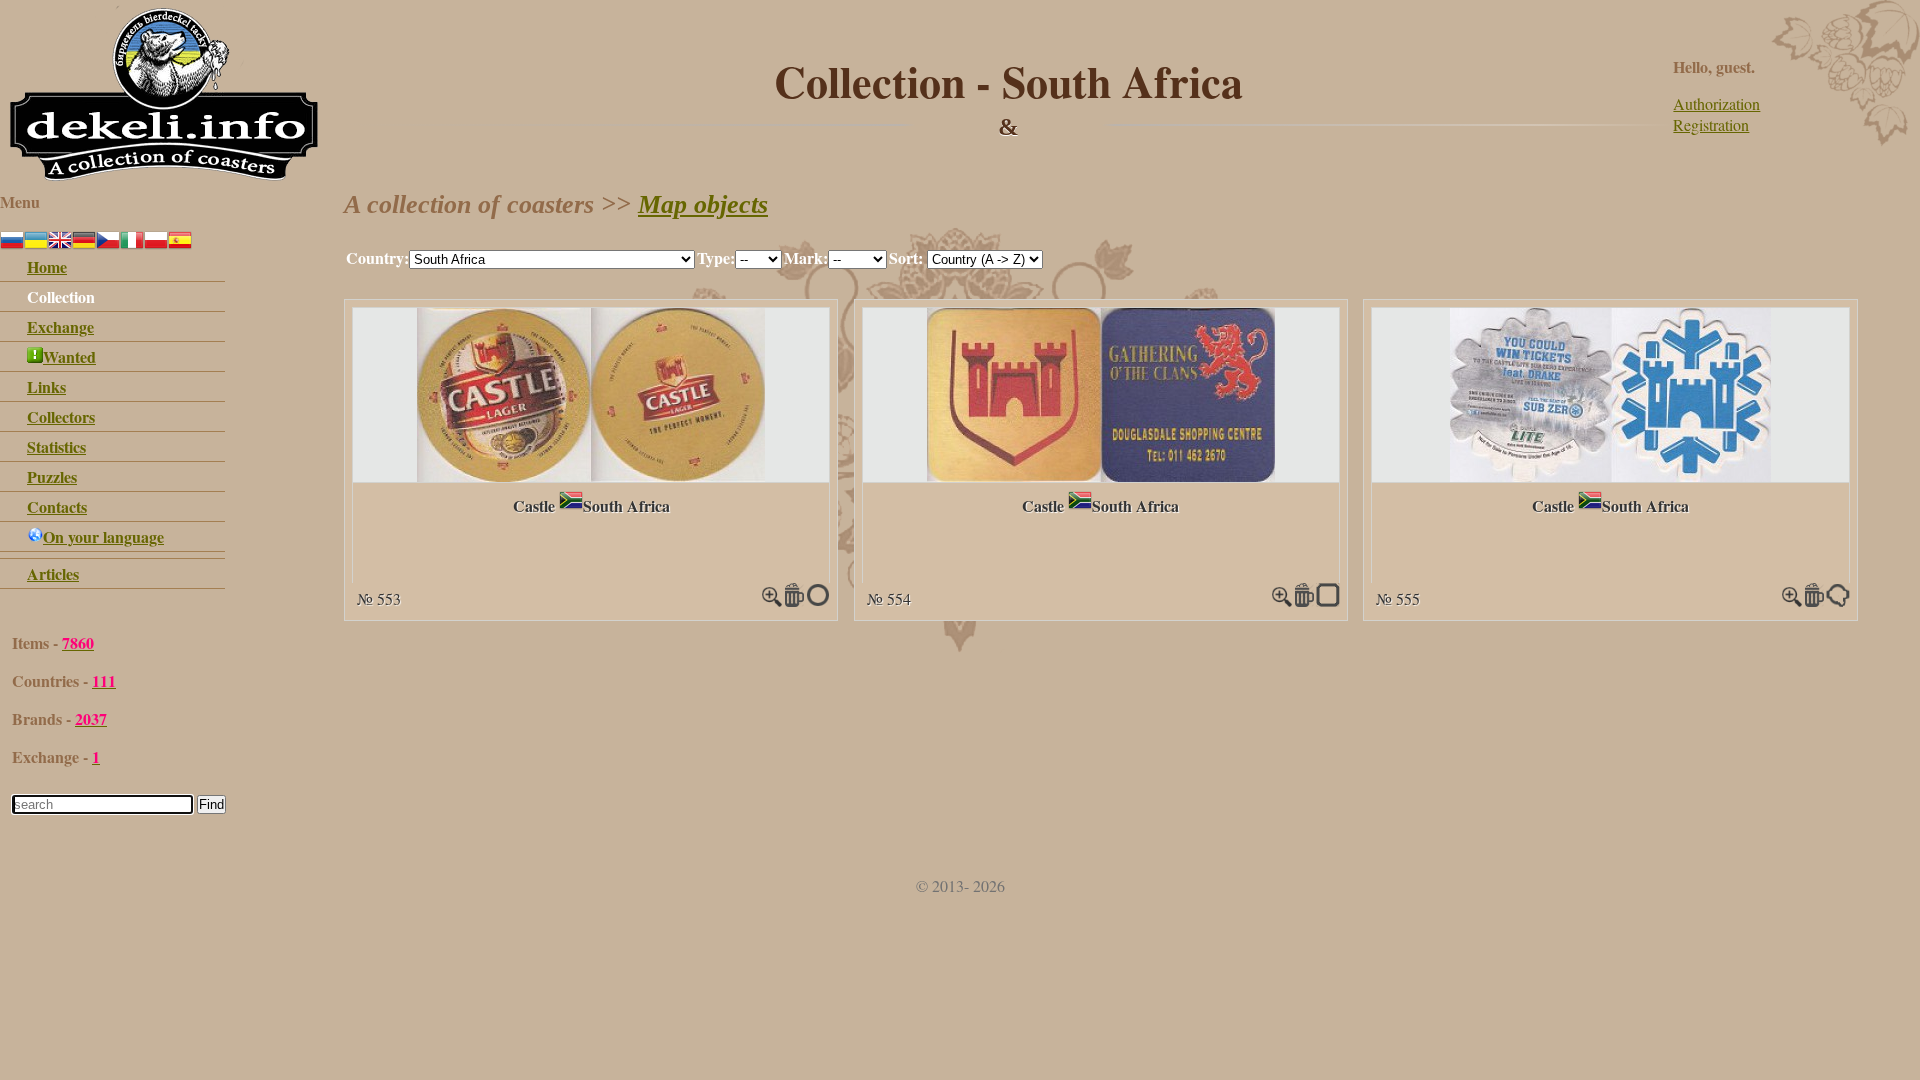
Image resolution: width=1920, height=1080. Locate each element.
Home (47, 266)
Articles (53, 573)
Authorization (1716, 103)
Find (211, 804)
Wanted (69, 356)
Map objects (703, 204)
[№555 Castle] (1610, 475)
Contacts (57, 506)
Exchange (60, 326)
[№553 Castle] (591, 475)
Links (46, 386)
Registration (1711, 124)
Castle (534, 505)
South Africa (626, 505)
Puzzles (52, 476)
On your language (103, 536)
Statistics (56, 446)
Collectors (61, 416)
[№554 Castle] (1101, 475)
